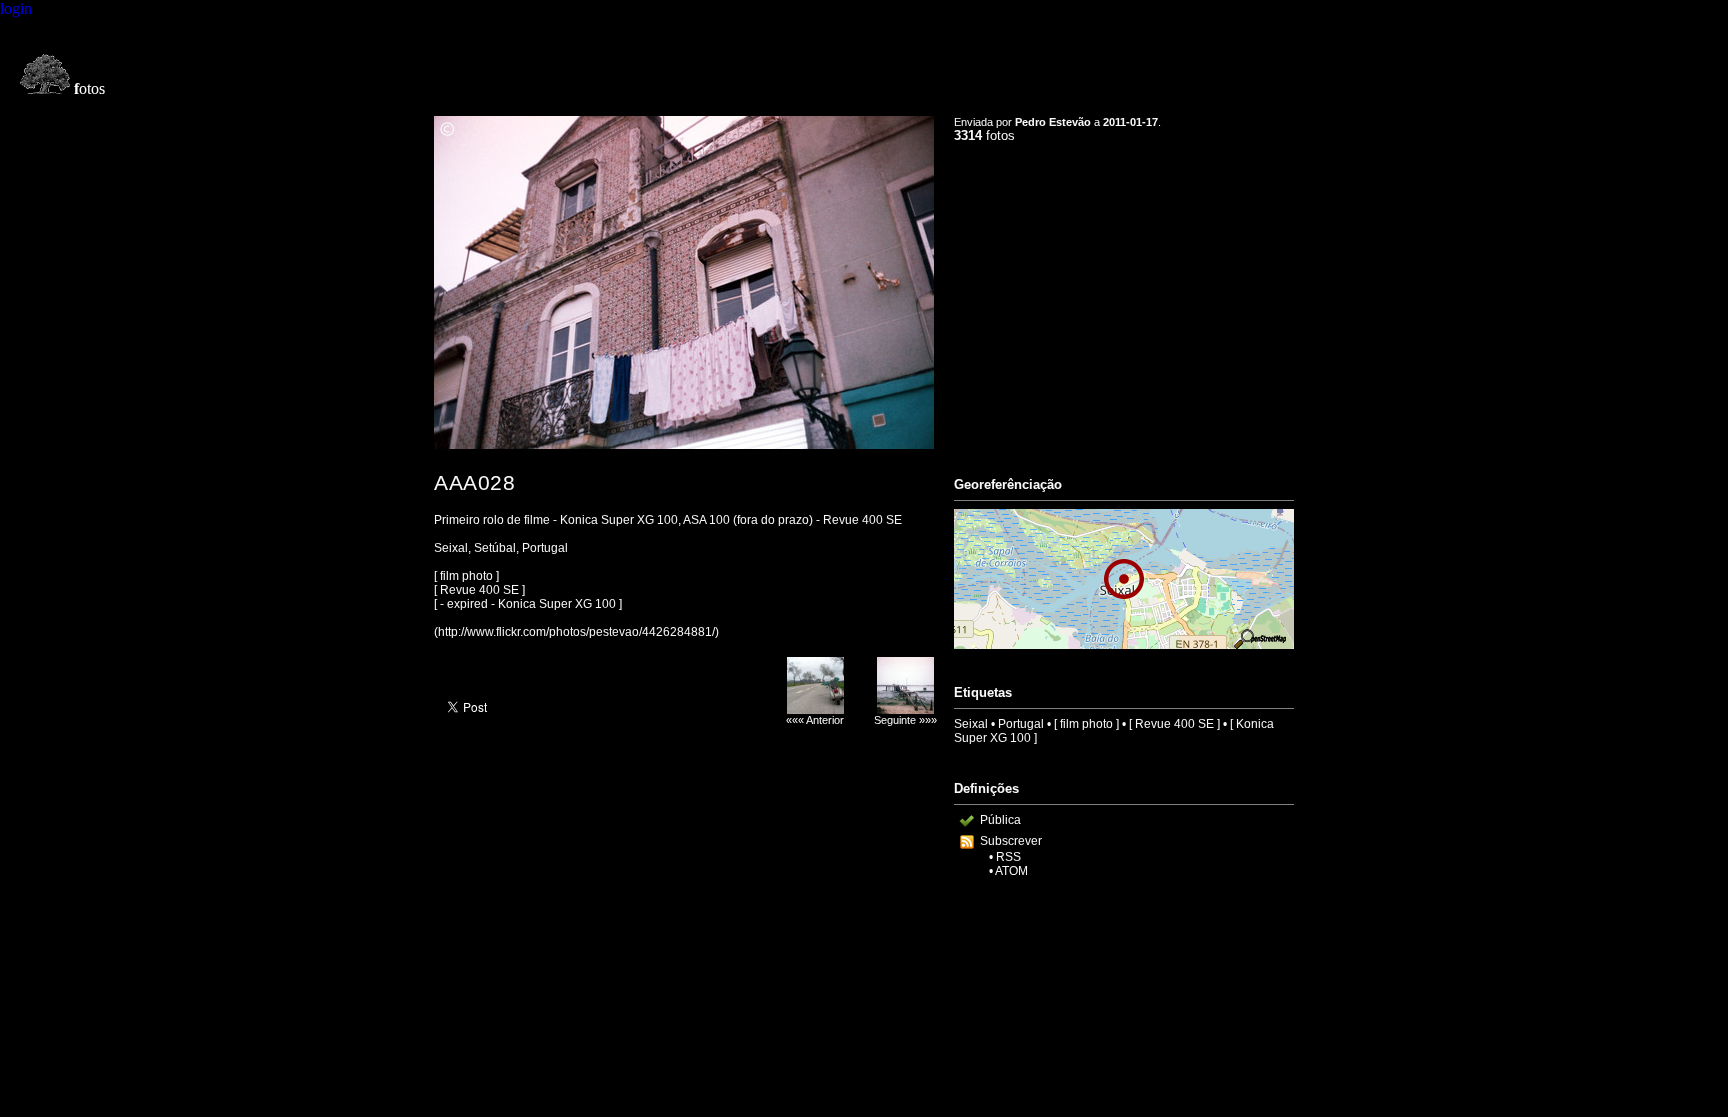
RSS (1008, 857)
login (16, 8)
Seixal (971, 724)
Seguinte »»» (905, 720)
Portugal (1021, 724)
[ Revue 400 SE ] (1174, 724)
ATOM (1011, 871)
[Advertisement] (1124, 301)
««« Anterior (815, 720)
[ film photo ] (1086, 724)
